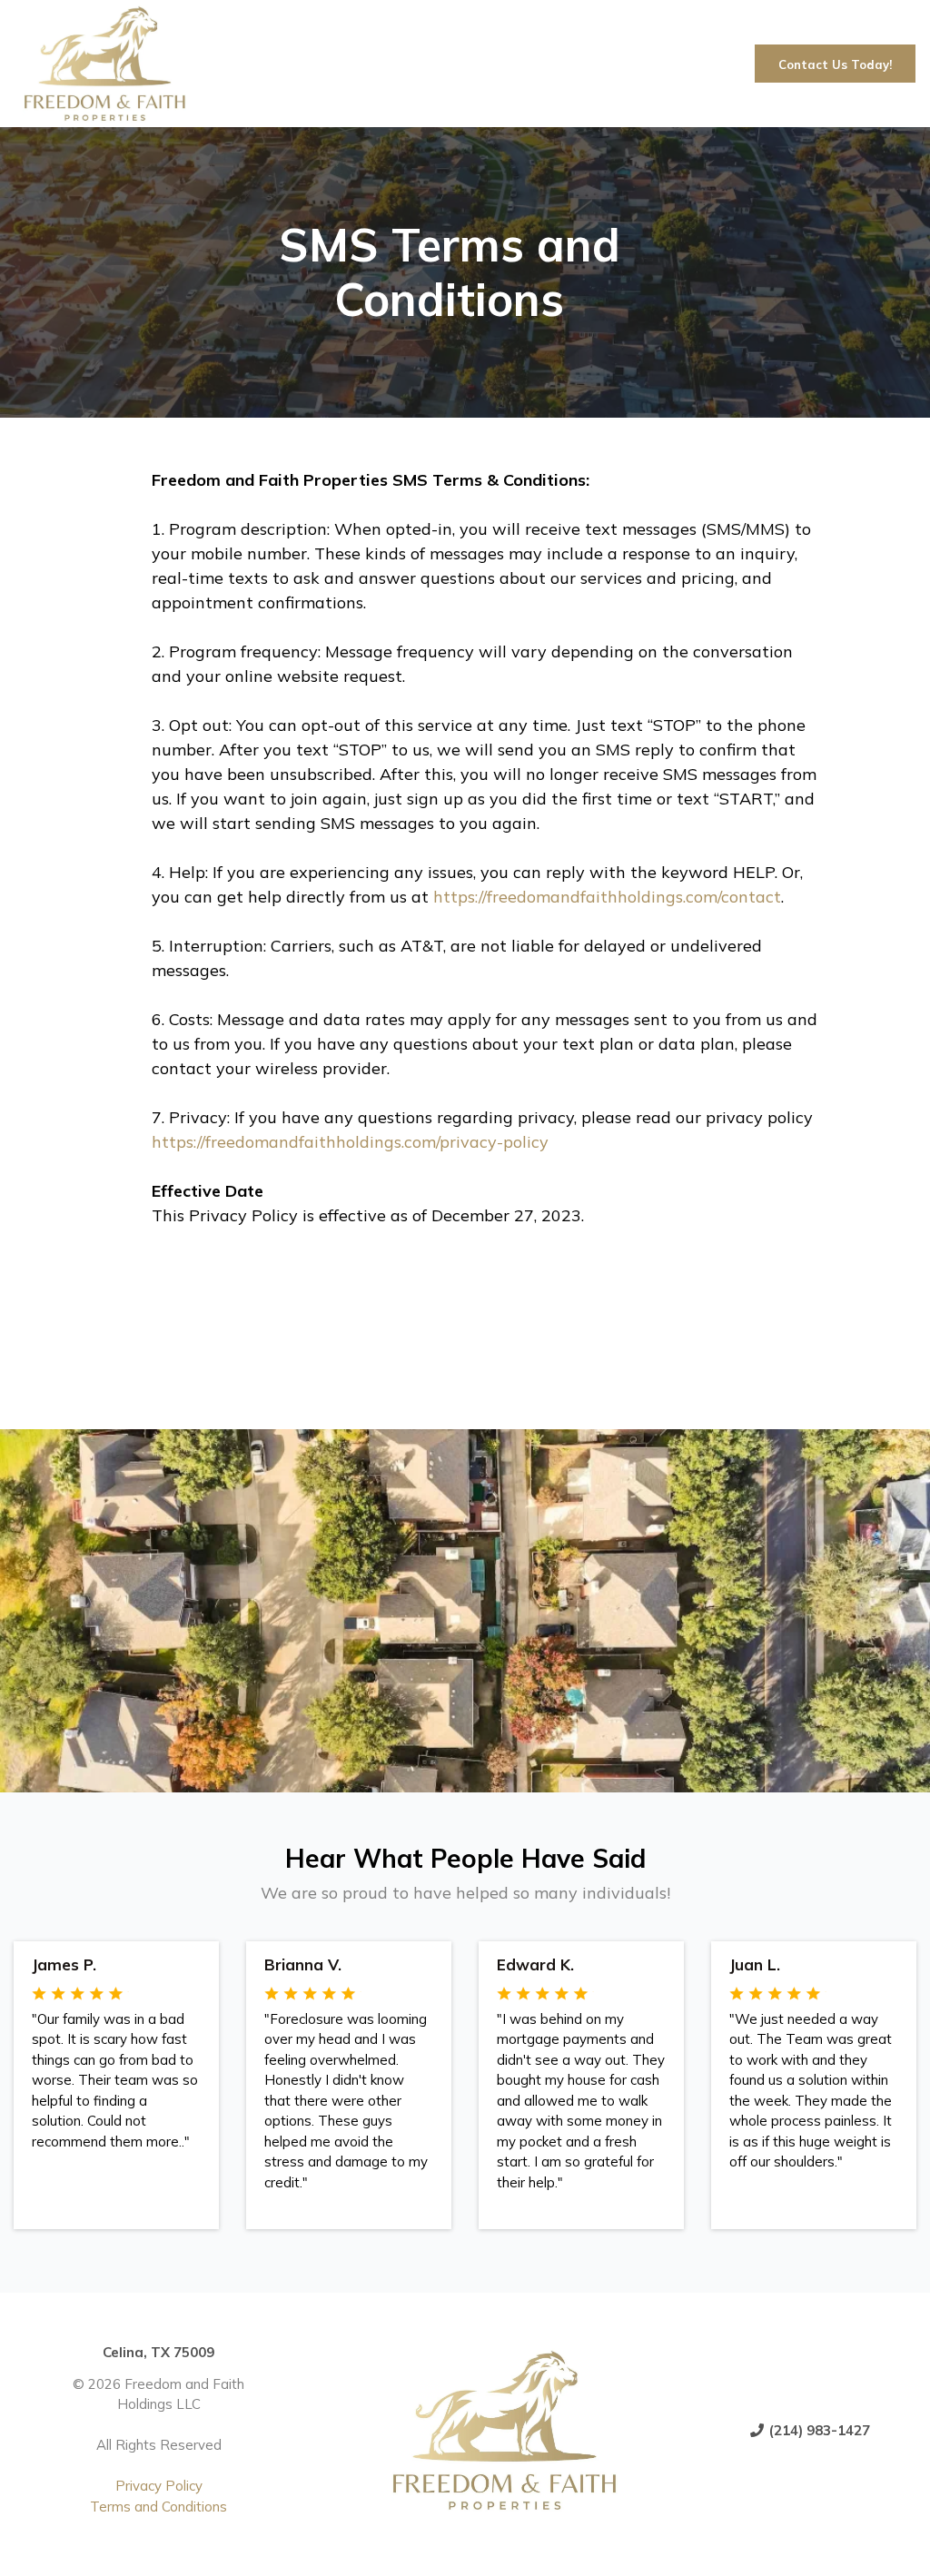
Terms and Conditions (158, 2507)
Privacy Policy (159, 2486)
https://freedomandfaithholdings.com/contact (607, 897)
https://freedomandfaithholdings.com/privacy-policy (350, 1142)
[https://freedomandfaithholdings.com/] (370, 64)
